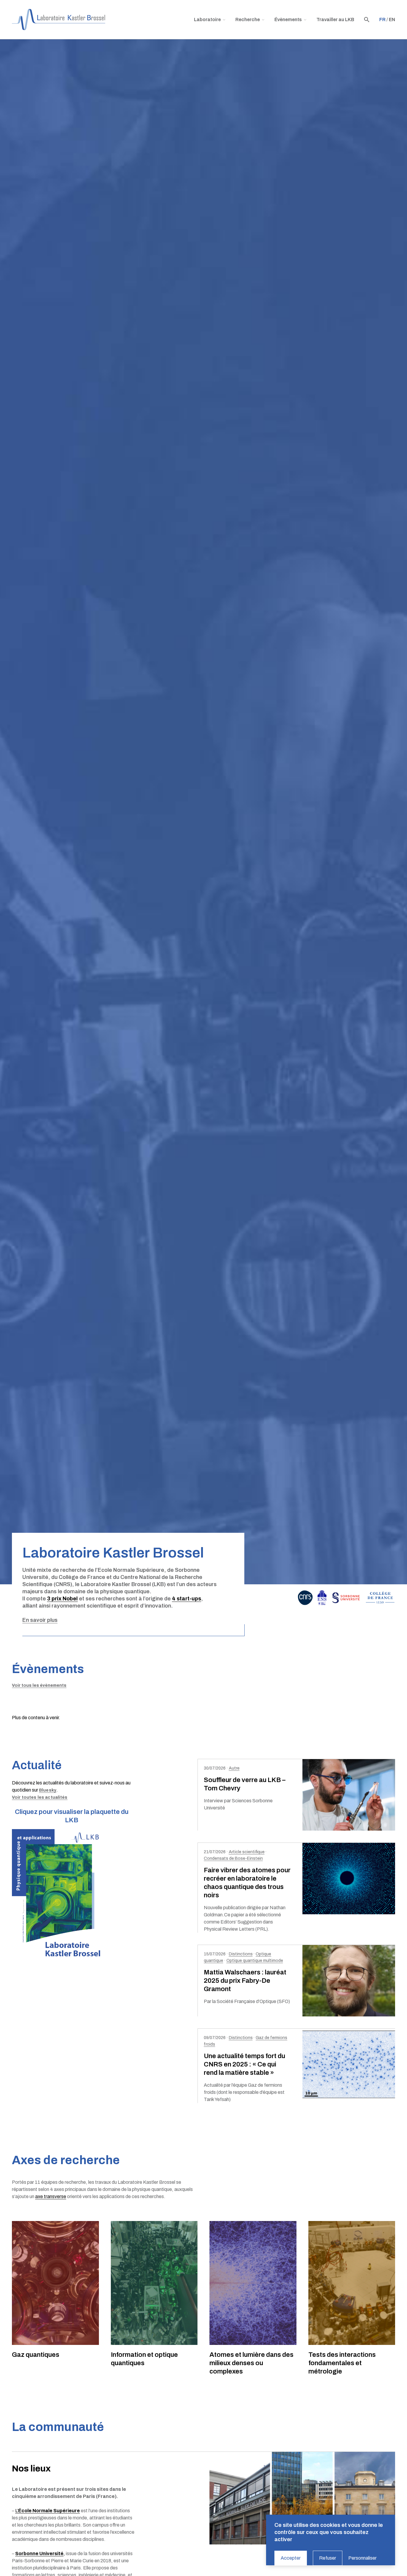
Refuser (328, 2558)
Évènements (288, 20)
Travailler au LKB (335, 20)
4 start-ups (187, 1599)
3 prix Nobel (62, 1599)
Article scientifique (247, 1852)
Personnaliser (362, 2558)
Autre (234, 1768)
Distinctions (241, 1954)
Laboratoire (207, 20)
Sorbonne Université (39, 2554)
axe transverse (51, 2196)
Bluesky (48, 1790)
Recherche (248, 20)
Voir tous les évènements (39, 1685)
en (392, 20)
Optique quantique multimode (255, 1961)
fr (382, 20)
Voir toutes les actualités (40, 1797)
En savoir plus (40, 1620)
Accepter (291, 2558)
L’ (48, 2511)
